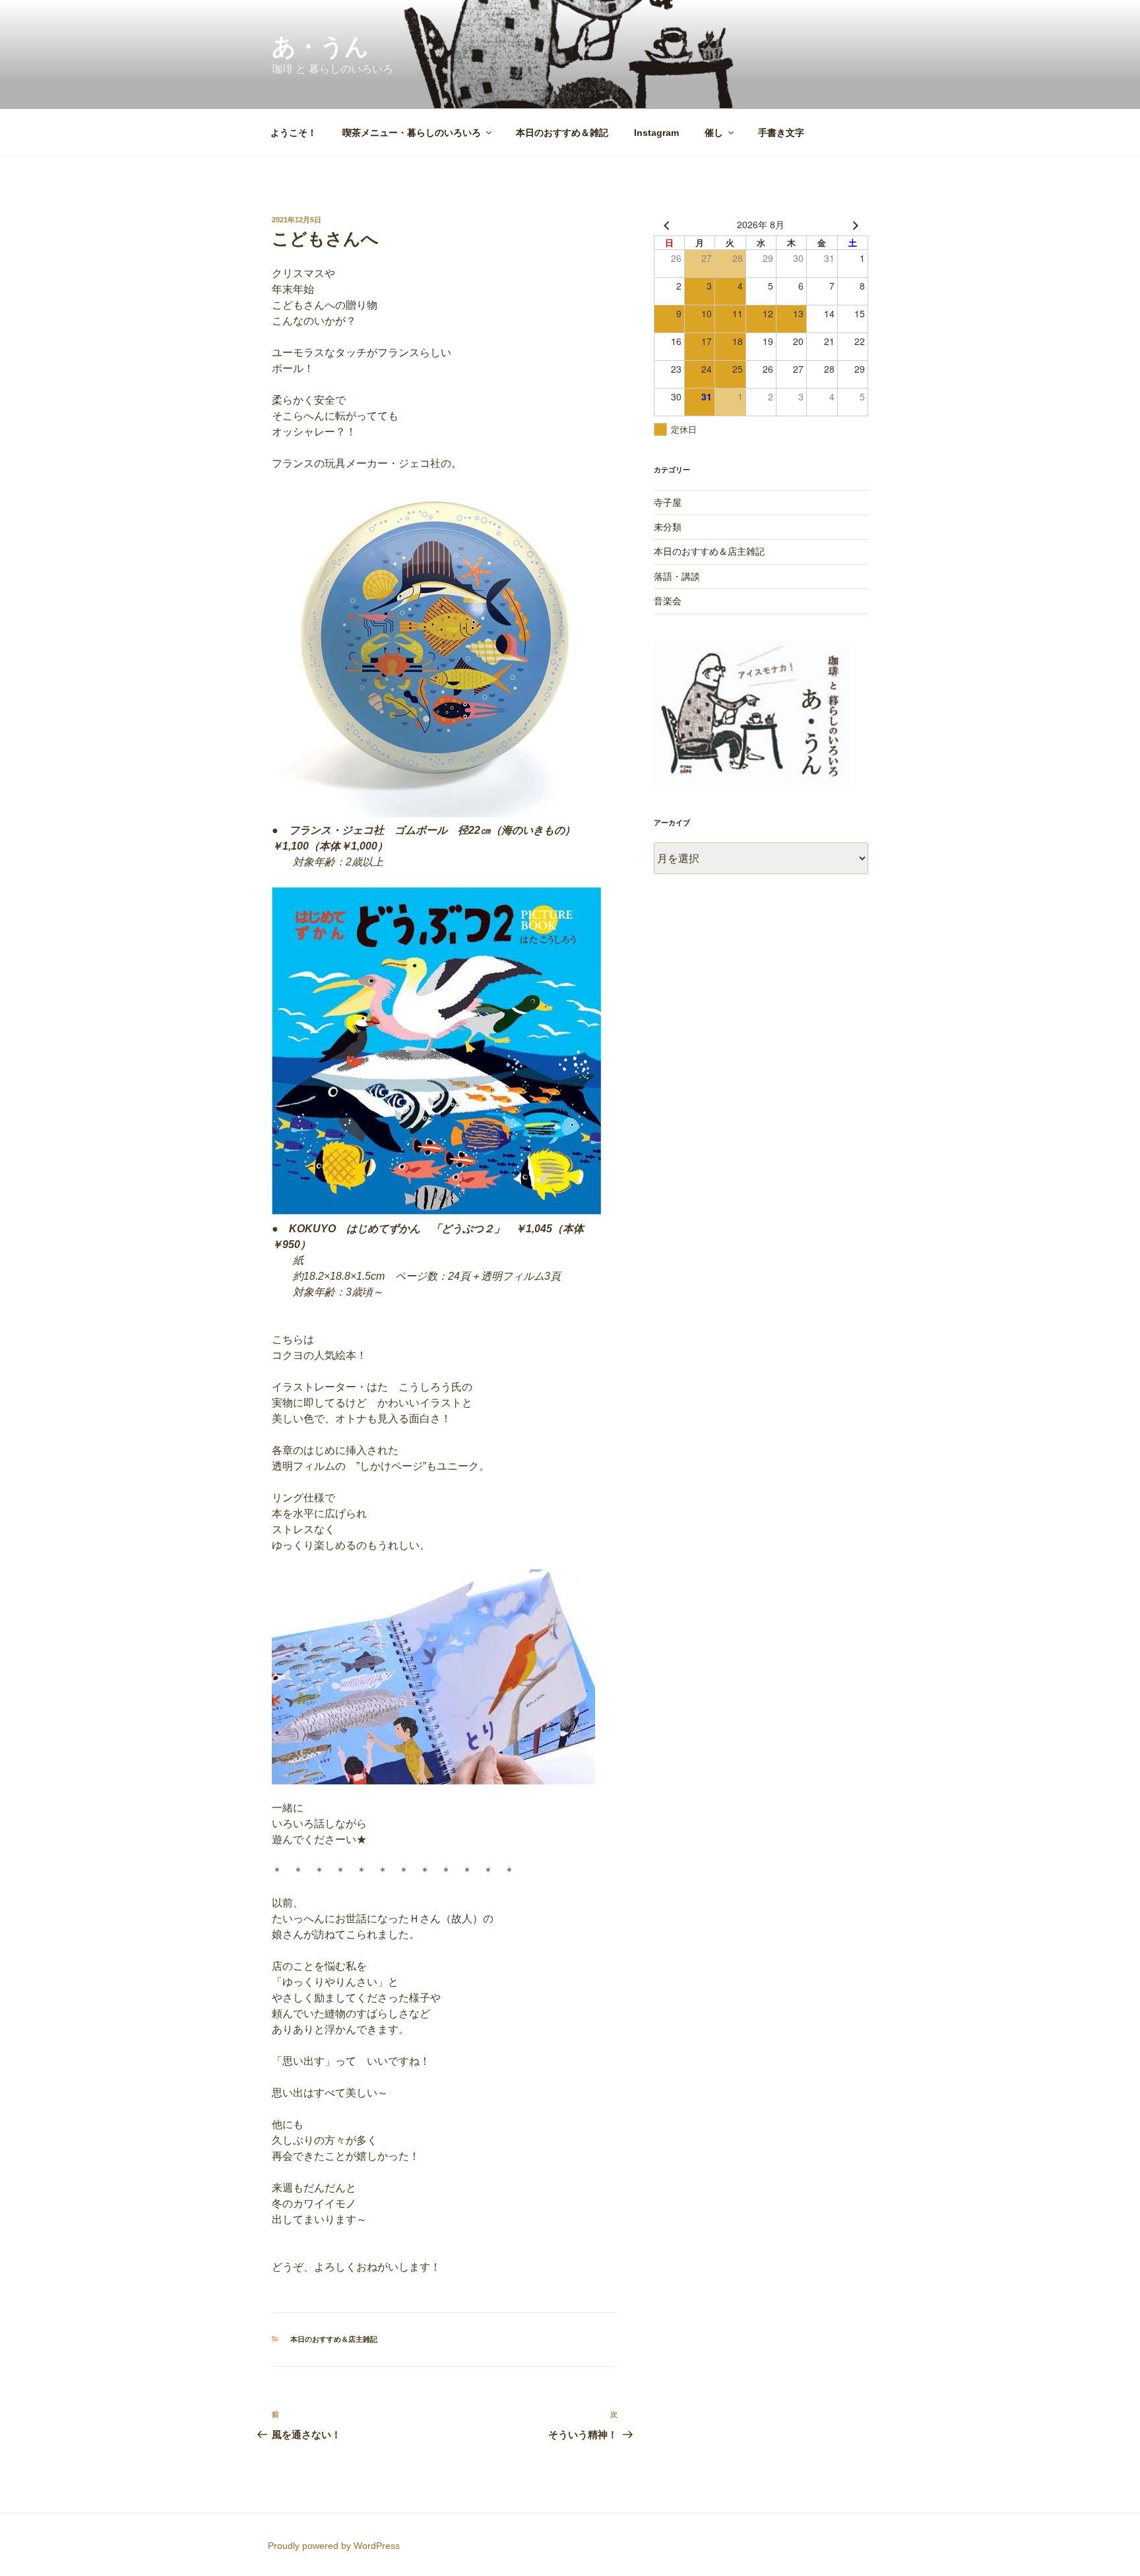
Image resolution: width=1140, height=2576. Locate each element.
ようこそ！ (294, 133)
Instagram (656, 133)
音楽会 (668, 601)
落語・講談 (677, 577)
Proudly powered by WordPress (334, 2546)
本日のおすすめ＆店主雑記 (334, 2339)
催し (714, 133)
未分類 (668, 527)
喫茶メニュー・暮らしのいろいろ (412, 133)
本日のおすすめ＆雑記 (562, 133)
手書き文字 (781, 133)
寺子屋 (668, 503)
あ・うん (320, 47)
